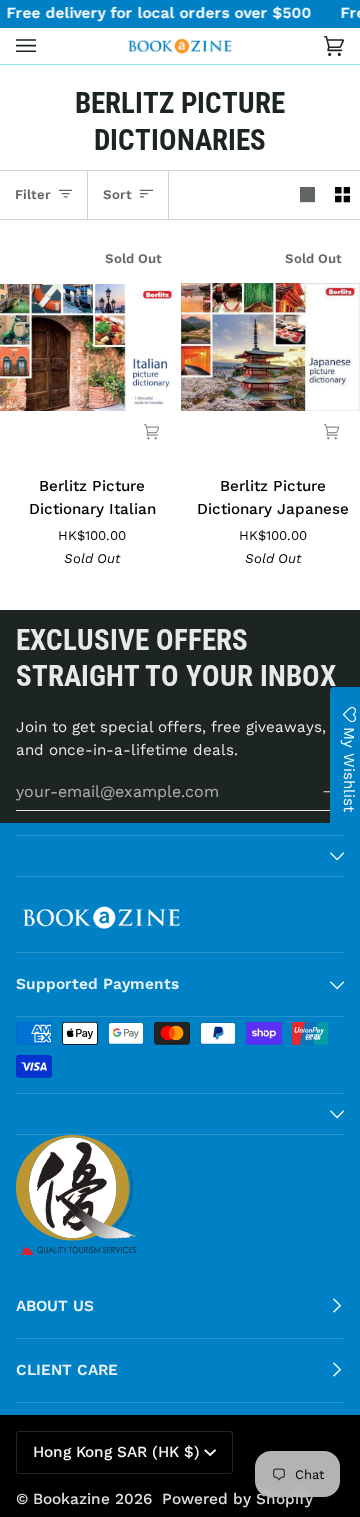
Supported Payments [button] (97, 984)
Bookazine (71, 1499)
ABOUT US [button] (55, 1306)
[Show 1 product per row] (307, 195)
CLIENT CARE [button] (67, 1370)
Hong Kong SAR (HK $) (116, 1452)
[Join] (317, 792)
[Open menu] (46, 46)
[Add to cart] (152, 431)
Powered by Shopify (237, 1499)
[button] (180, 856)
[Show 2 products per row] (342, 195)
